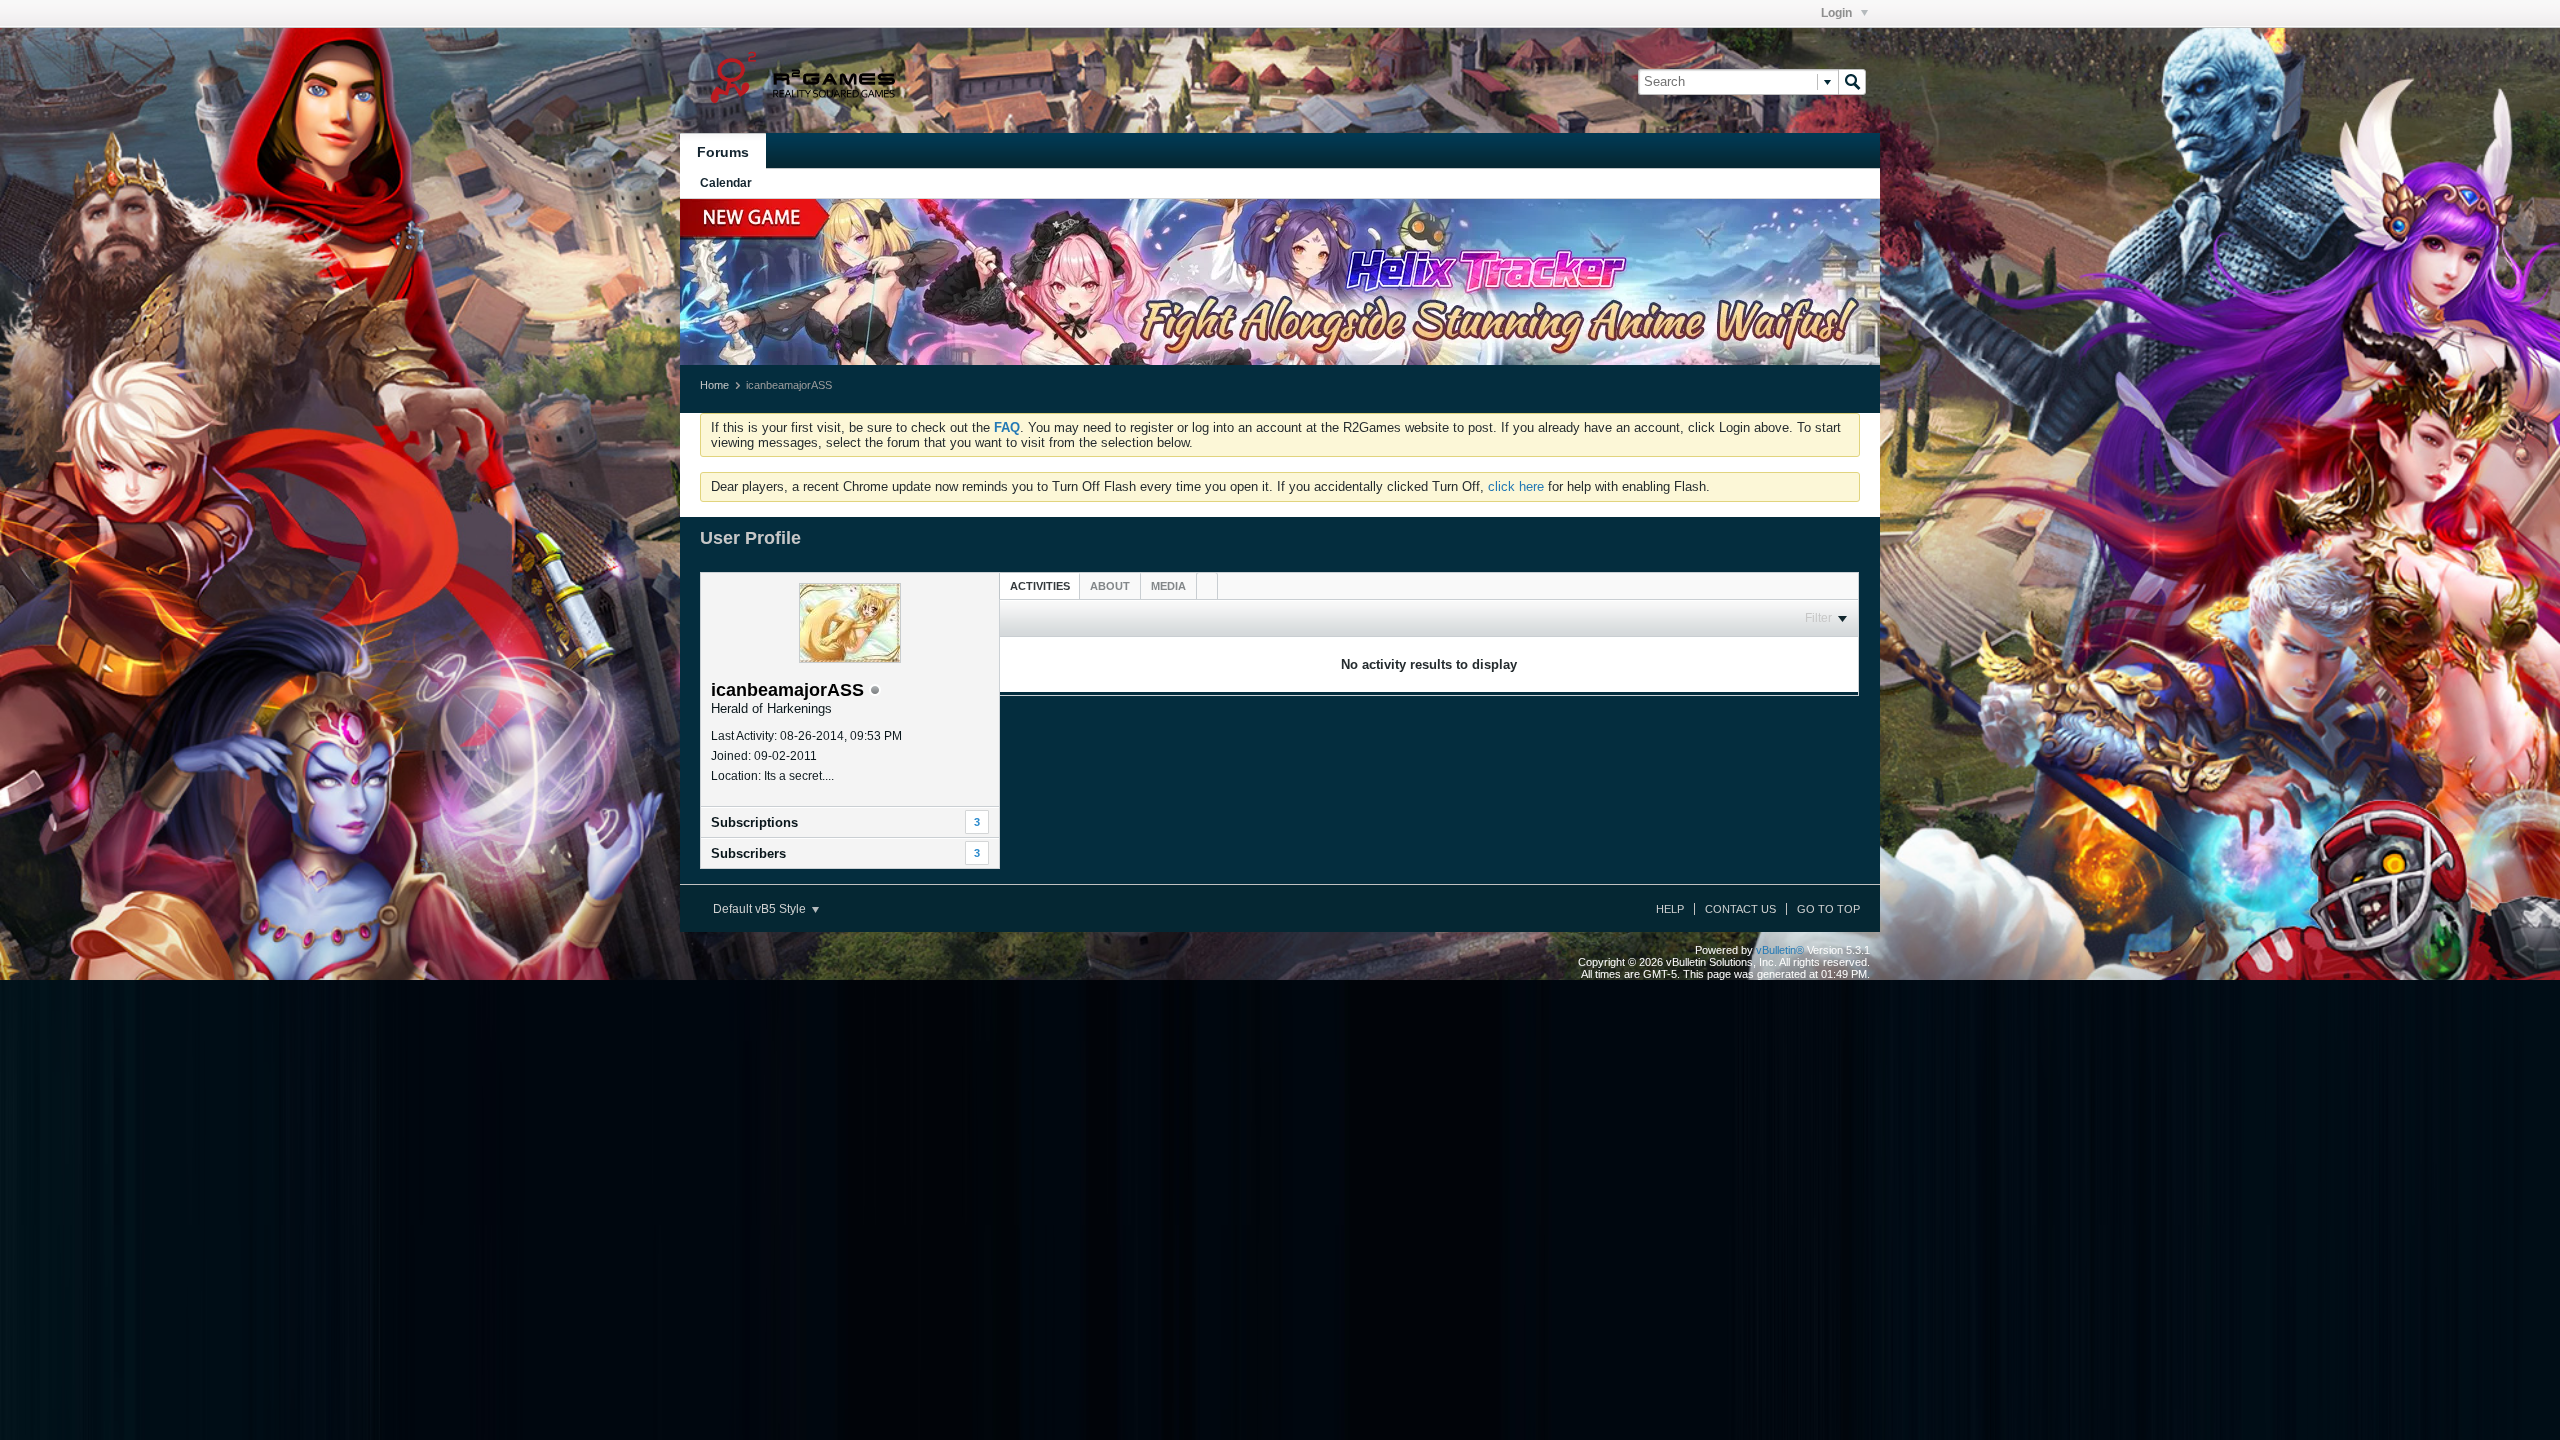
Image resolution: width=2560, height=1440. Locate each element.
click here (1516, 486)
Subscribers (748, 853)
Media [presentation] (1168, 586)
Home (714, 385)
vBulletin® (1780, 950)
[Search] (1852, 82)
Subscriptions (754, 822)
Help (1670, 909)
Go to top (1828, 909)
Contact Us (1740, 909)
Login (1838, 13)
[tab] (1040, 585)
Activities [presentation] (1040, 586)
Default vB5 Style (761, 909)
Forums (723, 152)
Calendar (726, 183)
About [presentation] (1110, 586)
